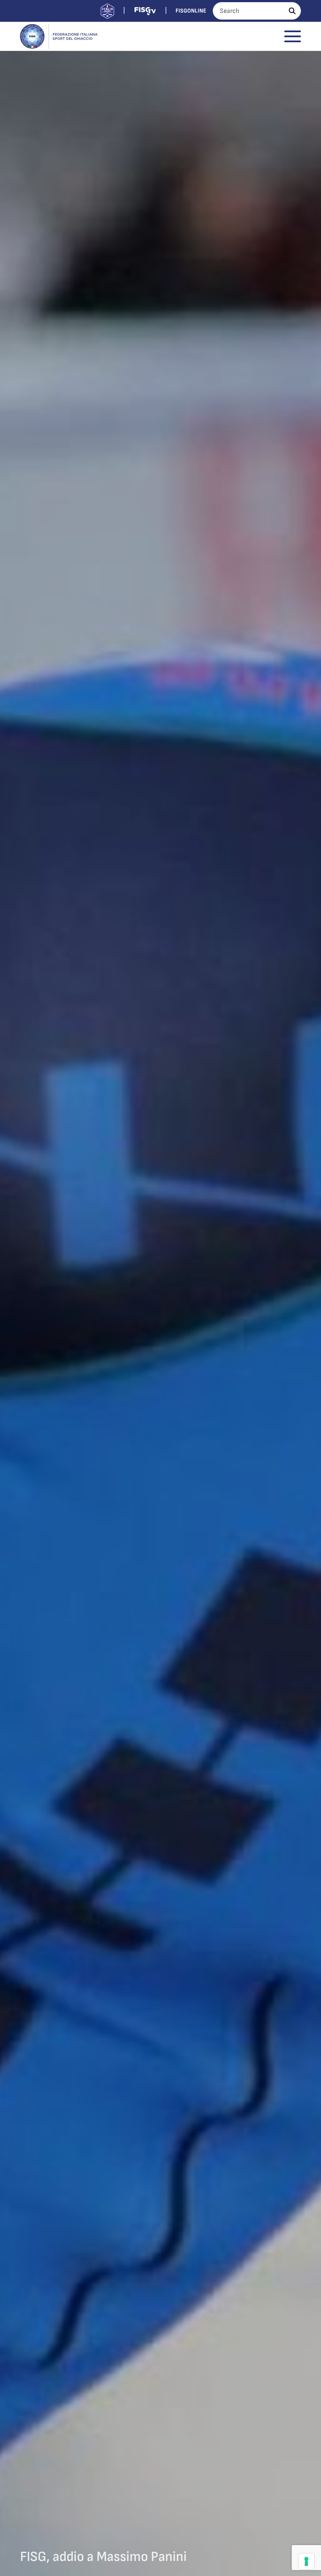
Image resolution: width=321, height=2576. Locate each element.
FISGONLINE (191, 11)
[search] (292, 11)
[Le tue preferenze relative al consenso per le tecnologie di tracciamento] (306, 2561)
